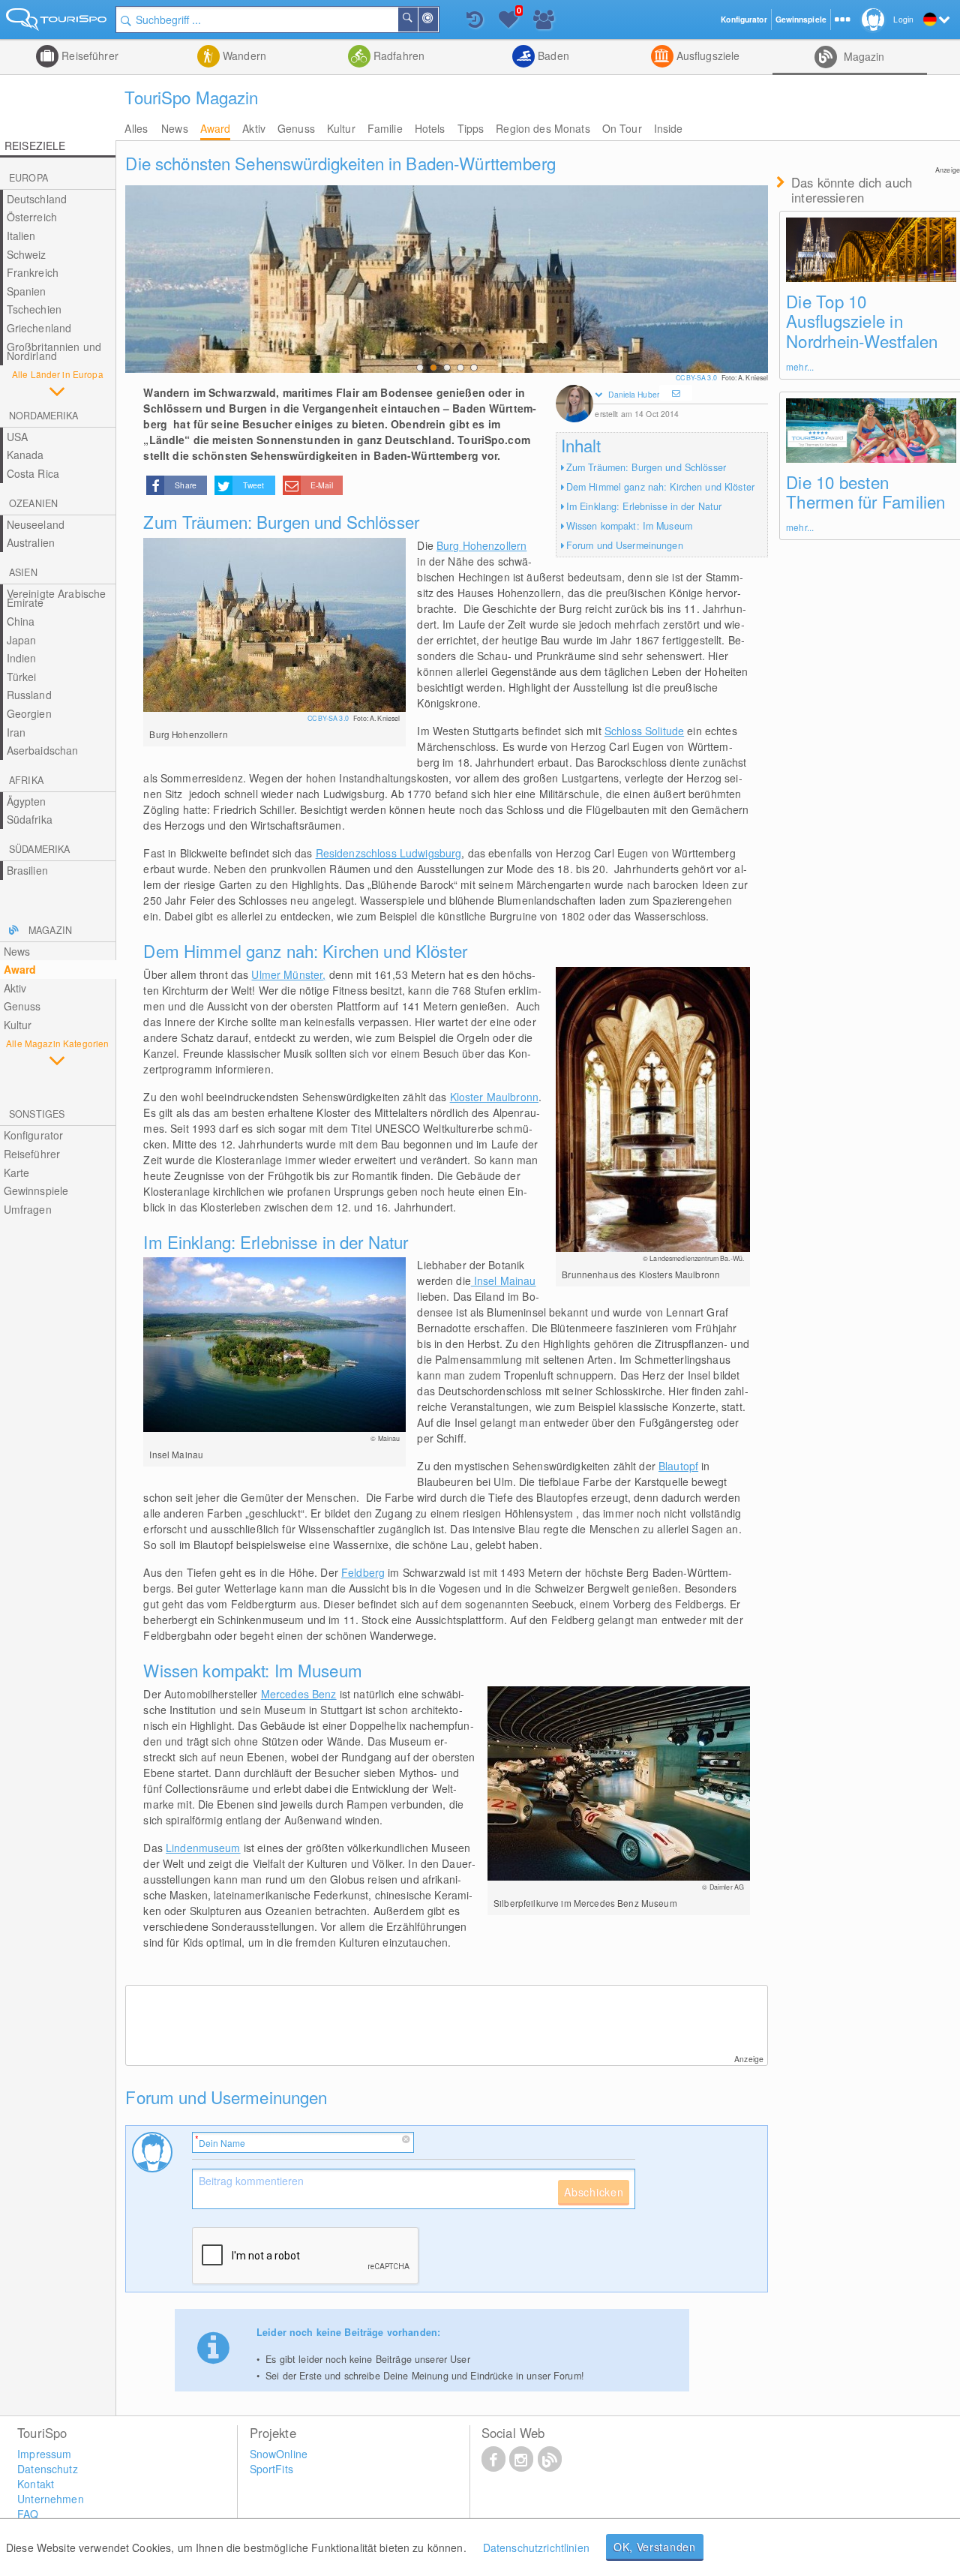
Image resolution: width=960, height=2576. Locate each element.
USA (17, 437)
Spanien (27, 291)
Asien (23, 572)
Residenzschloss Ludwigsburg (389, 853)
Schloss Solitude (644, 731)
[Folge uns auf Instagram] (521, 2458)
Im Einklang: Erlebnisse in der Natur (644, 506)
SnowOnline (279, 2454)
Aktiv (254, 128)
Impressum (44, 2454)
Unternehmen (51, 2499)
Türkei (22, 677)
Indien (22, 658)
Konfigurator (34, 1135)
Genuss (296, 128)
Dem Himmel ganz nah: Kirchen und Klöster (660, 487)
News (175, 128)
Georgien (29, 713)
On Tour (622, 128)
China (21, 621)
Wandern (243, 56)
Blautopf (678, 1466)
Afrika (26, 780)
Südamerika (39, 849)
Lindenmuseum (203, 1848)
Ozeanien (33, 503)
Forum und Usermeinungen (625, 545)
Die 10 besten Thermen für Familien (865, 492)
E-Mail (322, 485)
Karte (17, 1172)
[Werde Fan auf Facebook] (493, 2458)
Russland (29, 695)
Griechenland (39, 328)
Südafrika (30, 819)
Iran (16, 732)
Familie (385, 128)
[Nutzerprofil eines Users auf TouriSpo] (574, 405)
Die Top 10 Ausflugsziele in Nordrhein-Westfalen (862, 321)
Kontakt (36, 2484)
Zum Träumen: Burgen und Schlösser (646, 467)
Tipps (471, 128)
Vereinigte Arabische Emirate (57, 598)
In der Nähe (437, 20)
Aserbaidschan (43, 750)
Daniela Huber (633, 394)
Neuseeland (36, 524)
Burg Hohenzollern (481, 545)
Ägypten (27, 801)
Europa (28, 178)
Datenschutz (48, 2469)
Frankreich (33, 272)
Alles (136, 128)
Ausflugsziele (707, 56)
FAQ (28, 2514)
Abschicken (594, 2192)
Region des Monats (543, 128)
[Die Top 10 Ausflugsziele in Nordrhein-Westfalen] (871, 249)
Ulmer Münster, (288, 974)
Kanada (25, 455)
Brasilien (27, 870)
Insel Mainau (504, 1280)
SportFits (271, 2469)
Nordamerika (43, 416)
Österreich (32, 217)
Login (903, 19)
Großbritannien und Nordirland (54, 351)
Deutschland (37, 199)
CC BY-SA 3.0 (697, 378)
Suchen (417, 20)
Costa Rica (33, 473)
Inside (669, 128)
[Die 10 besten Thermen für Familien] (871, 430)
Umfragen (28, 1209)
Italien (21, 236)
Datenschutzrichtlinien (536, 2547)
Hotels (430, 128)
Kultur (341, 128)
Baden (552, 56)
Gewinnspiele (36, 1190)
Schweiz (27, 254)
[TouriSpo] (58, 22)
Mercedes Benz (299, 1694)
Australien (31, 542)
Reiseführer (88, 56)
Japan (22, 640)
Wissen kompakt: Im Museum (629, 526)
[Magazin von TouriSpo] (550, 2458)
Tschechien (34, 309)
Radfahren (397, 56)
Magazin (862, 56)
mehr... (800, 366)
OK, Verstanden (655, 2547)
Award (216, 128)
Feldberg (363, 1572)
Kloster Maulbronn (494, 1097)
